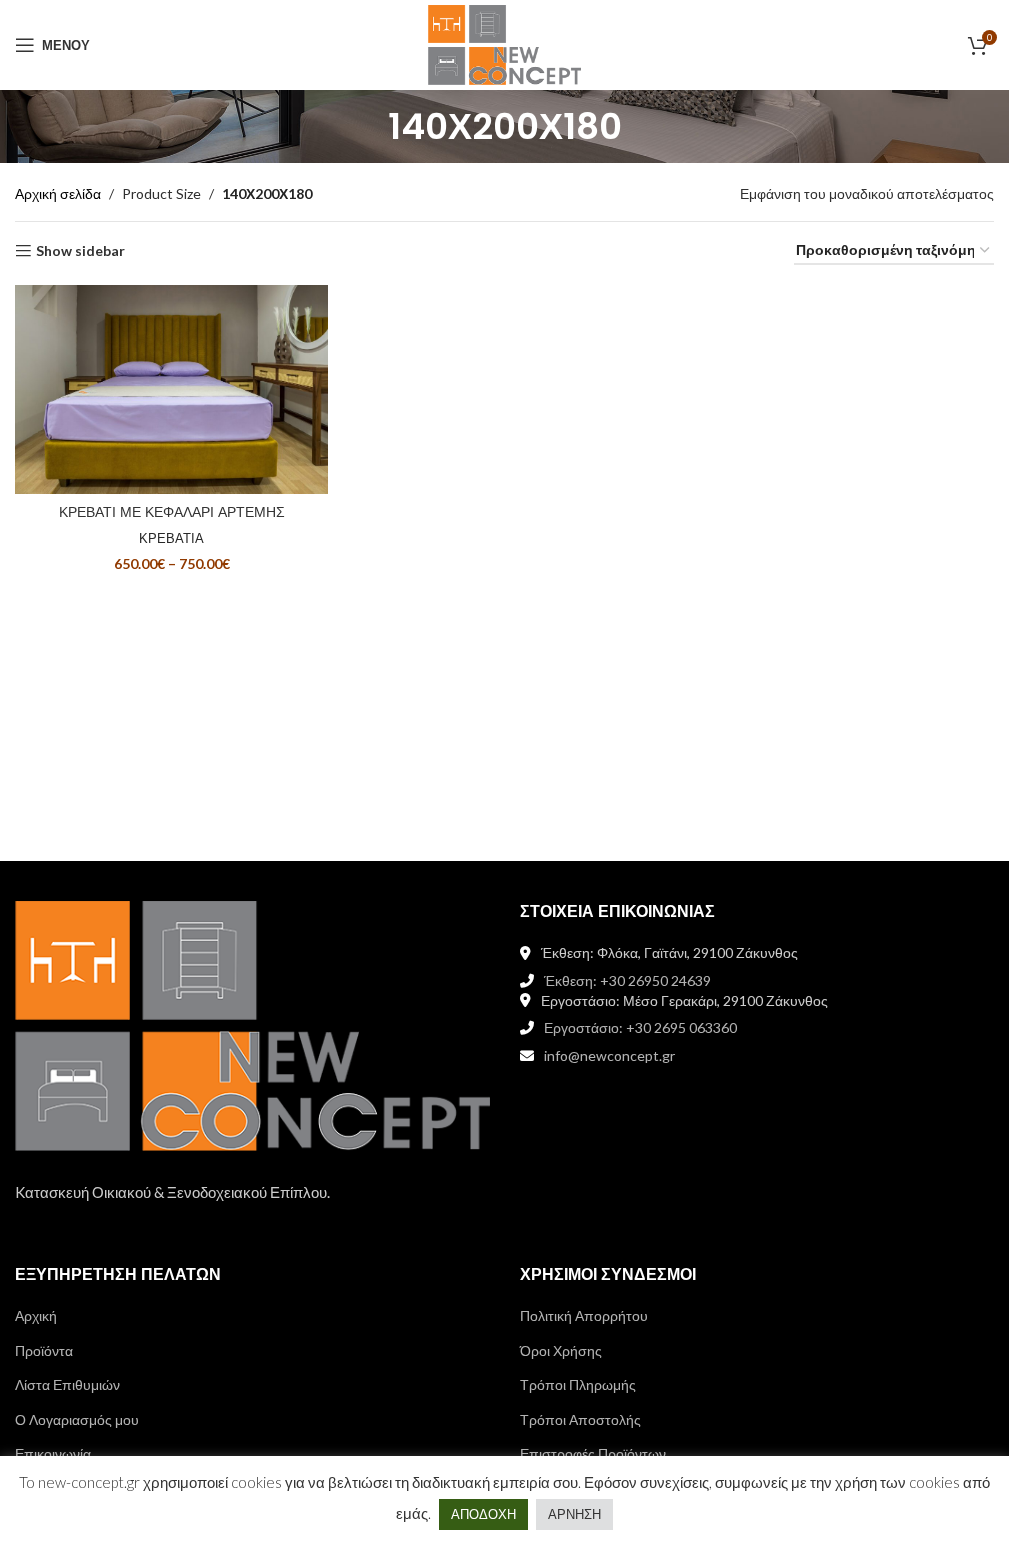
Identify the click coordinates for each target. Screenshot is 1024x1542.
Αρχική (36, 1315)
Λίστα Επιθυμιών (67, 1384)
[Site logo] (504, 43)
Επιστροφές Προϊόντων (593, 1453)
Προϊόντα (44, 1350)
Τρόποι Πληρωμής (578, 1384)
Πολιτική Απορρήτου (584, 1315)
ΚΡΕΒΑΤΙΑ (171, 538)
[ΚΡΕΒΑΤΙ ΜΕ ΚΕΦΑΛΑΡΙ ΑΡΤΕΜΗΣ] (171, 389)
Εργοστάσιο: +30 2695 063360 (640, 1027)
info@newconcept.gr (609, 1055)
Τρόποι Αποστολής (580, 1419)
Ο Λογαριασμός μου (77, 1419)
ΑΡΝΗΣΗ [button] (574, 1514)
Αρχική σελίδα (58, 193)
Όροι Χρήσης (561, 1350)
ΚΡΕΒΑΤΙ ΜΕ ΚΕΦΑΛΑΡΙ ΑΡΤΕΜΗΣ (172, 512)
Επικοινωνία (53, 1453)
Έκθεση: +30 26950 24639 (627, 980)
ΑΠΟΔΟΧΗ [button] (483, 1514)
